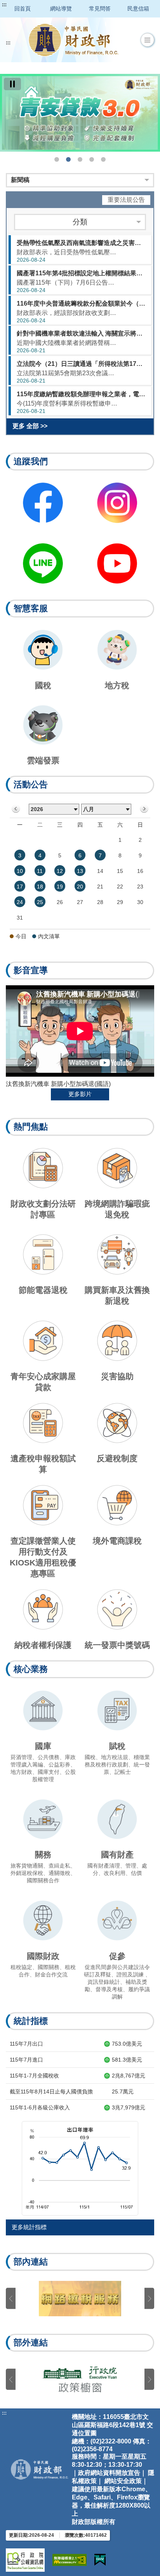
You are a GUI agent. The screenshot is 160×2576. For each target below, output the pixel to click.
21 (100, 887)
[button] (147, 40)
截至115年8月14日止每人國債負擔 (51, 2092)
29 (120, 902)
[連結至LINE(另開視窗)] (43, 563)
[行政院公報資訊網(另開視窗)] (25, 2560)
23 (140, 887)
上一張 (11, 2299)
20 (80, 887)
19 (60, 887)
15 (120, 871)
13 (80, 871)
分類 (80, 222)
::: (4, 5)
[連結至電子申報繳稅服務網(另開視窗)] (80, 2299)
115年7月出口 (26, 2044)
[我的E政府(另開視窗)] (100, 2560)
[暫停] (12, 84)
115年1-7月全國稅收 (34, 2076)
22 (120, 887)
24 (20, 902)
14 (100, 871)
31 (20, 918)
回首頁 (23, 9)
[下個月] (144, 809)
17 (20, 887)
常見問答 (100, 9)
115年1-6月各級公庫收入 (40, 2107)
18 (40, 887)
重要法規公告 (126, 200)
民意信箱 (138, 9)
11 (40, 871)
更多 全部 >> (30, 426)
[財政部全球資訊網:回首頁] (73, 40)
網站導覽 (61, 9)
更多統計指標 (29, 2227)
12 (60, 871)
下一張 (149, 2299)
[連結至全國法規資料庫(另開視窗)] (80, 2379)
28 (100, 902)
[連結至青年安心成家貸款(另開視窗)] (80, 113)
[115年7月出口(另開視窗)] (80, 2168)
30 (140, 902)
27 (80, 902)
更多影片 (80, 1094)
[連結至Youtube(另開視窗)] (117, 563)
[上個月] (16, 809)
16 (140, 871)
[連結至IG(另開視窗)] (117, 503)
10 (20, 871)
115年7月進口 (26, 2060)
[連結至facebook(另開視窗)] (43, 503)
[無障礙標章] (70, 2560)
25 (40, 902)
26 (60, 902)
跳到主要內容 (21, 5)
